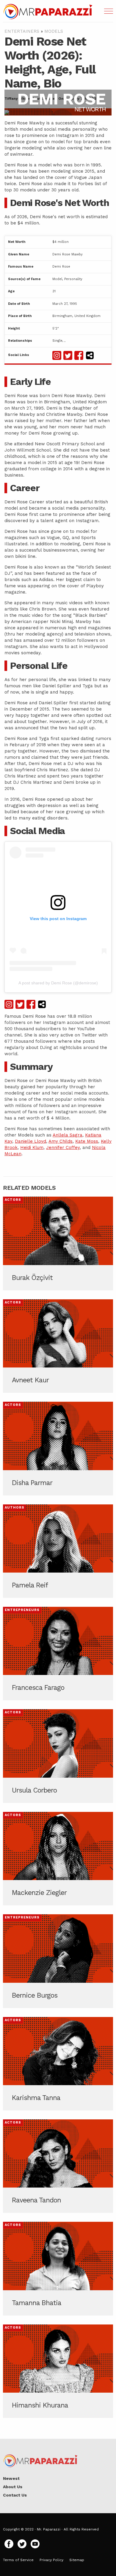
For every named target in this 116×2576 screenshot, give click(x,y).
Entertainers (22, 31)
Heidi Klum (32, 1148)
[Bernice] (58, 1961)
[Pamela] (58, 1551)
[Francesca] (58, 1654)
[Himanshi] (58, 2371)
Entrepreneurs (22, 1610)
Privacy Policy (51, 2560)
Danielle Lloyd (30, 1141)
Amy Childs (61, 1141)
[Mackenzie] (58, 1859)
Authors (15, 1508)
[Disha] (58, 1448)
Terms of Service (18, 2560)
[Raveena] (58, 2166)
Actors (13, 1200)
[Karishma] (58, 2064)
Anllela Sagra (68, 1135)
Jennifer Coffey (63, 1148)
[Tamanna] (58, 2269)
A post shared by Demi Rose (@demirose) (58, 983)
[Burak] (58, 1243)
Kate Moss (87, 1141)
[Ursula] (58, 1756)
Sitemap (77, 2560)
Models (54, 31)
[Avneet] (58, 1346)
